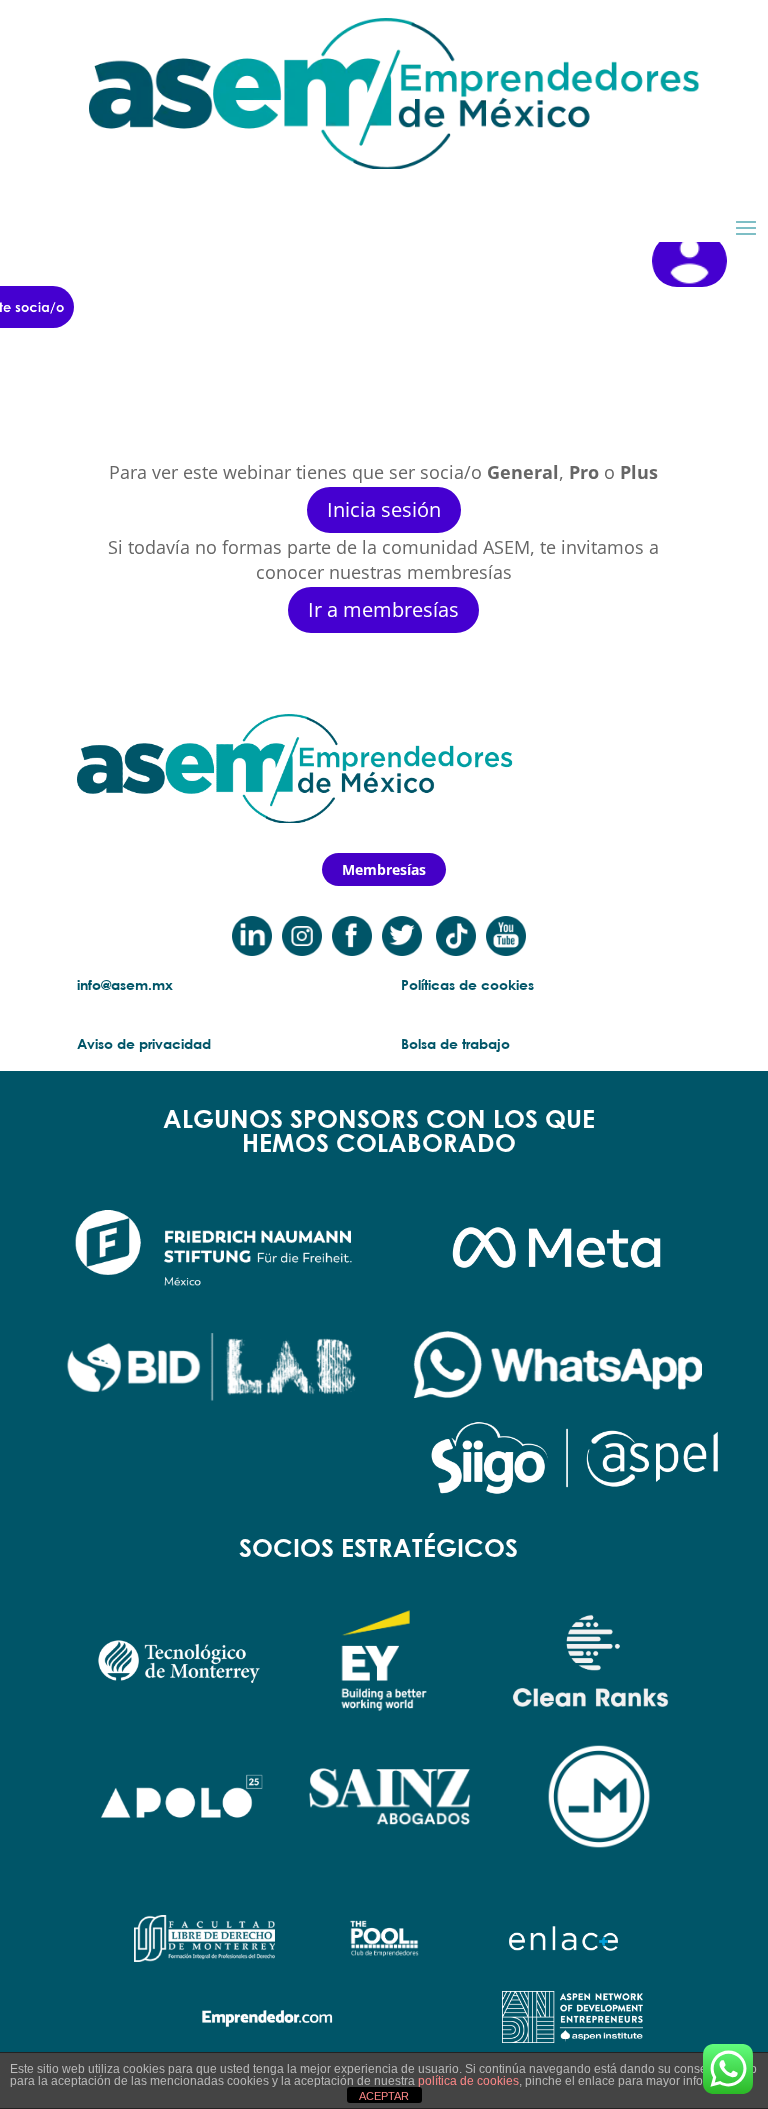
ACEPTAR (384, 2096)
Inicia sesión (384, 509)
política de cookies (468, 2081)
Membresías (384, 869)
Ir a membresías (383, 609)
